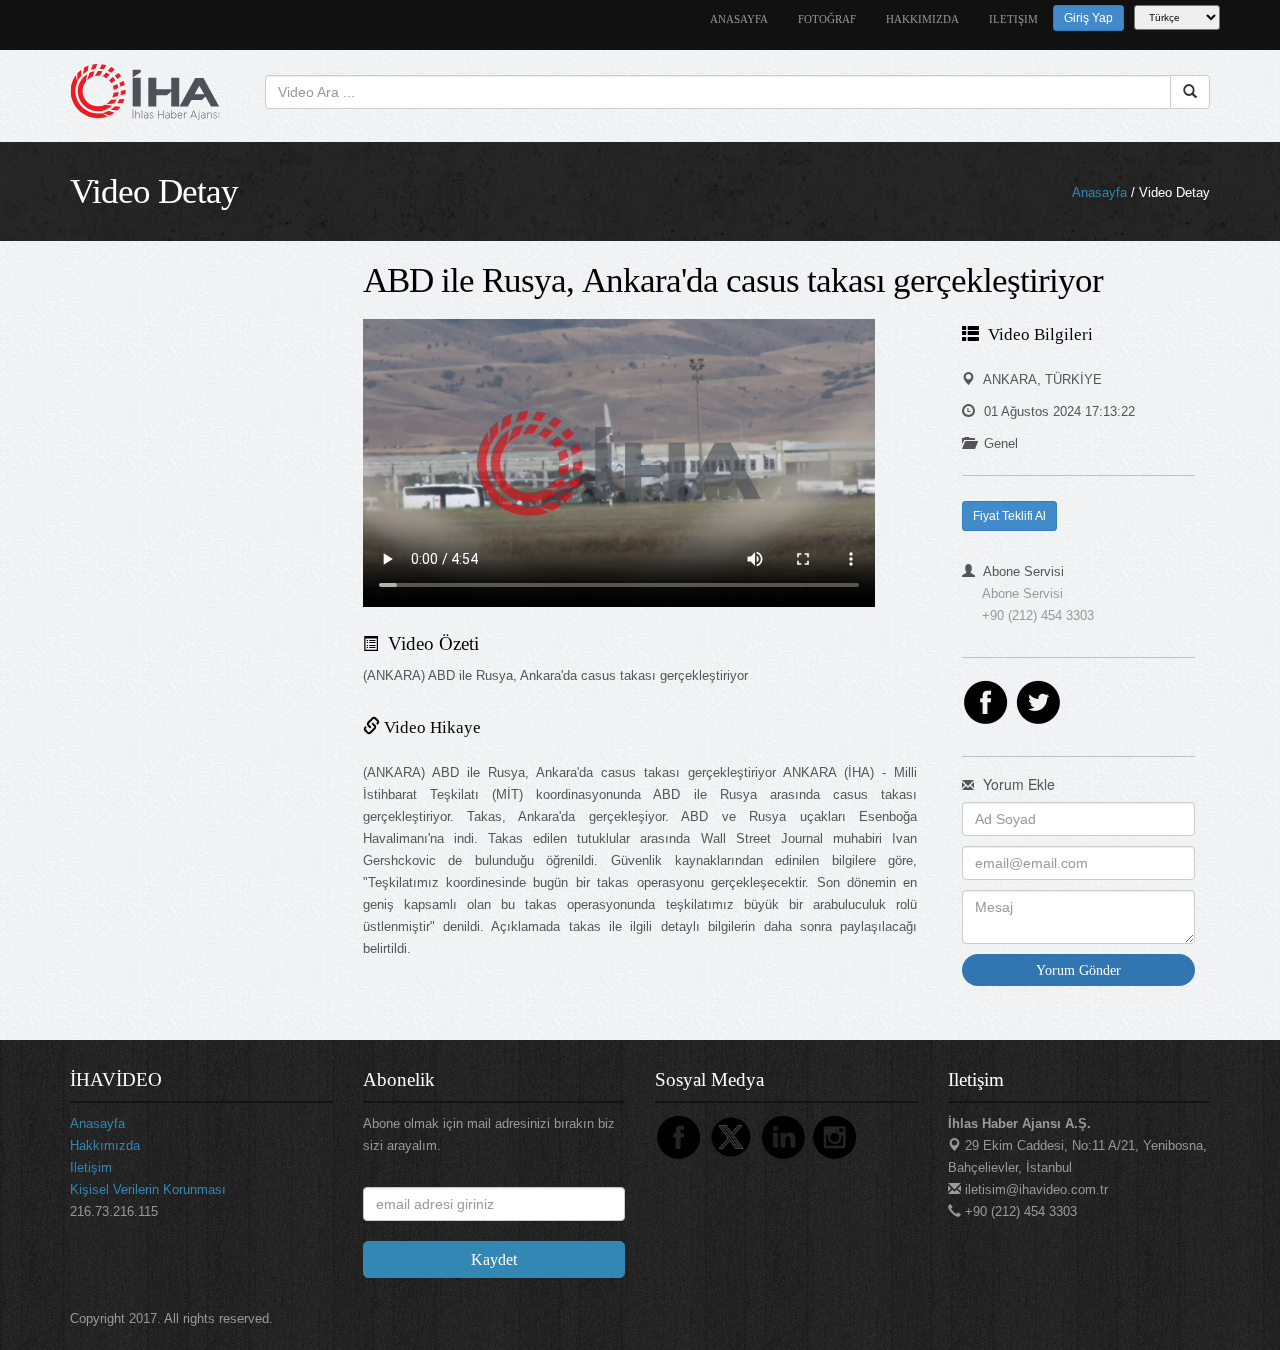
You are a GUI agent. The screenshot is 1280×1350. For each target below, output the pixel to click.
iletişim (1013, 19)
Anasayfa (1099, 192)
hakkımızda (922, 19)
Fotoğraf (827, 19)
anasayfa (739, 19)
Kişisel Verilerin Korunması (148, 1189)
